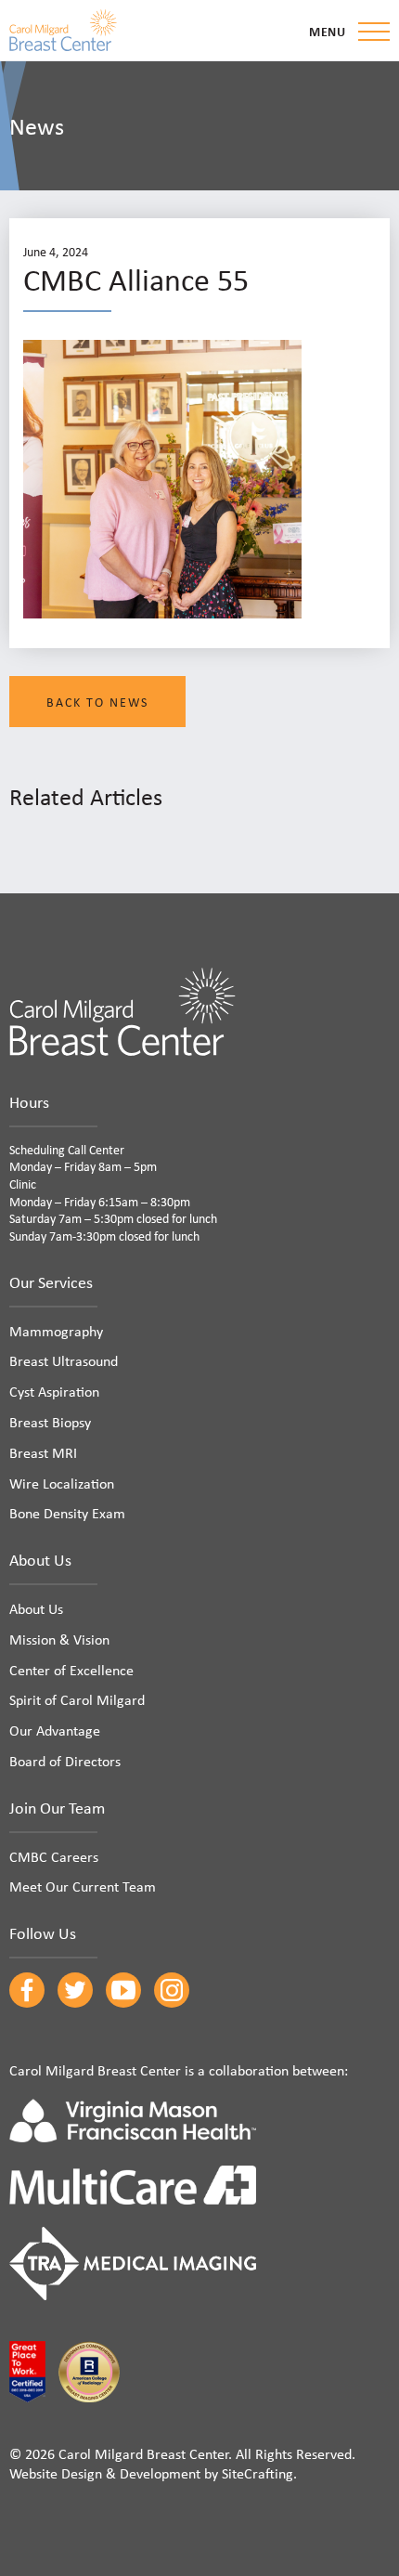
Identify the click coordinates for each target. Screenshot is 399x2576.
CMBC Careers (54, 1856)
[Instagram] (172, 1990)
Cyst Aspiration (54, 1391)
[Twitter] (75, 1990)
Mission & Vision (59, 1639)
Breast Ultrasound (64, 1360)
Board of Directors (65, 1761)
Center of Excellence (71, 1670)
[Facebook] (27, 1990)
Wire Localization (62, 1483)
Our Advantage (55, 1730)
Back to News (97, 702)
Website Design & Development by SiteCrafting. (153, 2473)
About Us (36, 1608)
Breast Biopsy (50, 1422)
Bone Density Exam (67, 1513)
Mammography (56, 1331)
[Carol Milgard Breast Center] (63, 30)
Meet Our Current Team (83, 1886)
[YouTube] (123, 1990)
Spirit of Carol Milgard (77, 1699)
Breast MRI (43, 1452)
